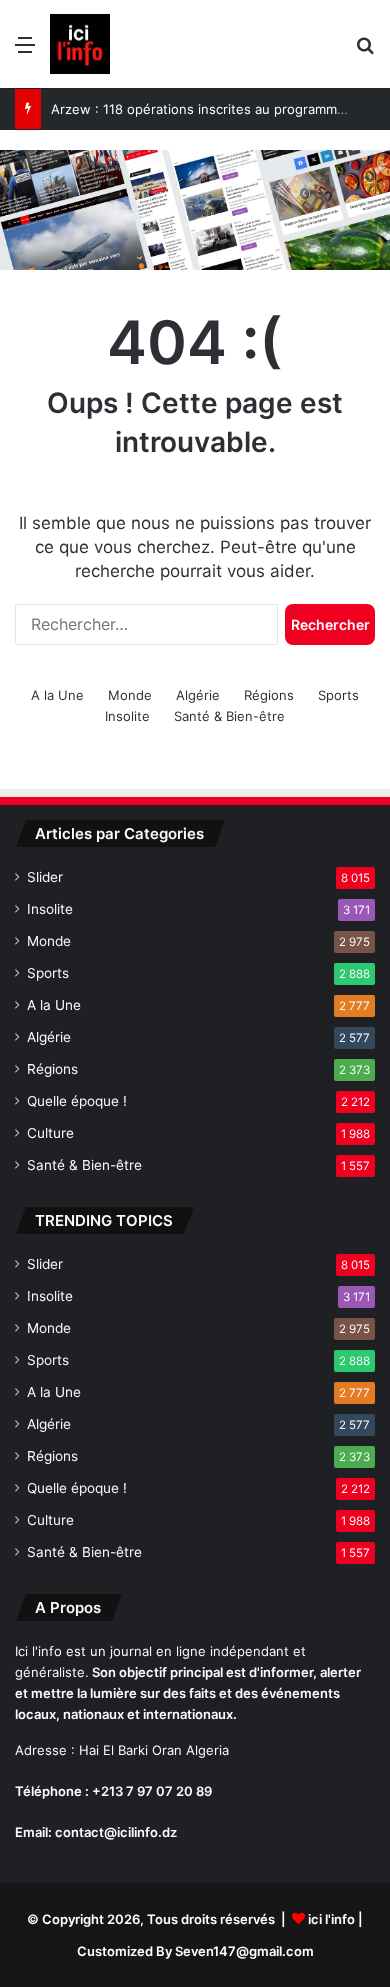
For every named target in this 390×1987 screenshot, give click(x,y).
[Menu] (25, 51)
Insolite (127, 716)
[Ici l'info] (80, 44)
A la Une (57, 695)
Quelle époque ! (77, 1101)
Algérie (198, 695)
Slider (45, 877)
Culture (50, 1133)
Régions (269, 695)
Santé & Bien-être (229, 716)
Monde (130, 695)
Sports (338, 695)
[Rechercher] (365, 51)
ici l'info (331, 1919)
